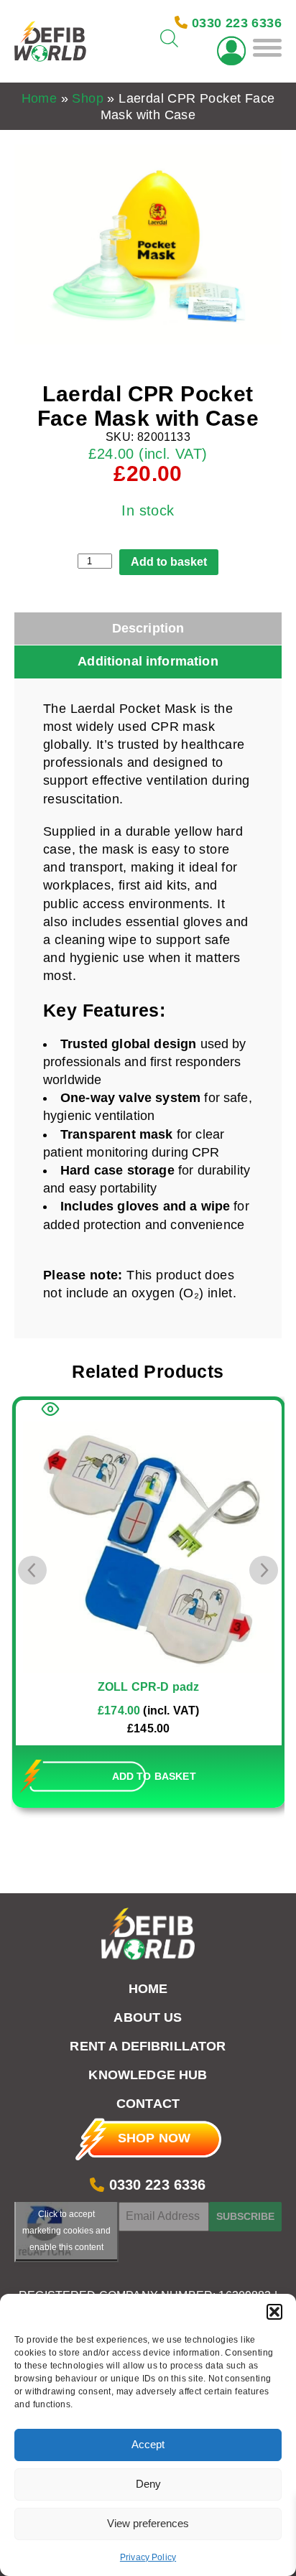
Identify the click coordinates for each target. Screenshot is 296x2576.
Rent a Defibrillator (148, 2046)
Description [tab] (148, 628)
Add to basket (169, 562)
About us (148, 2017)
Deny (148, 2484)
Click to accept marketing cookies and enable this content (66, 2231)
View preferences (148, 2523)
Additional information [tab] (148, 661)
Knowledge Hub (148, 2075)
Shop (88, 98)
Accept (148, 2444)
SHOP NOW (154, 2138)
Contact (148, 2104)
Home (40, 98)
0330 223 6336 (155, 2185)
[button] (274, 2312)
